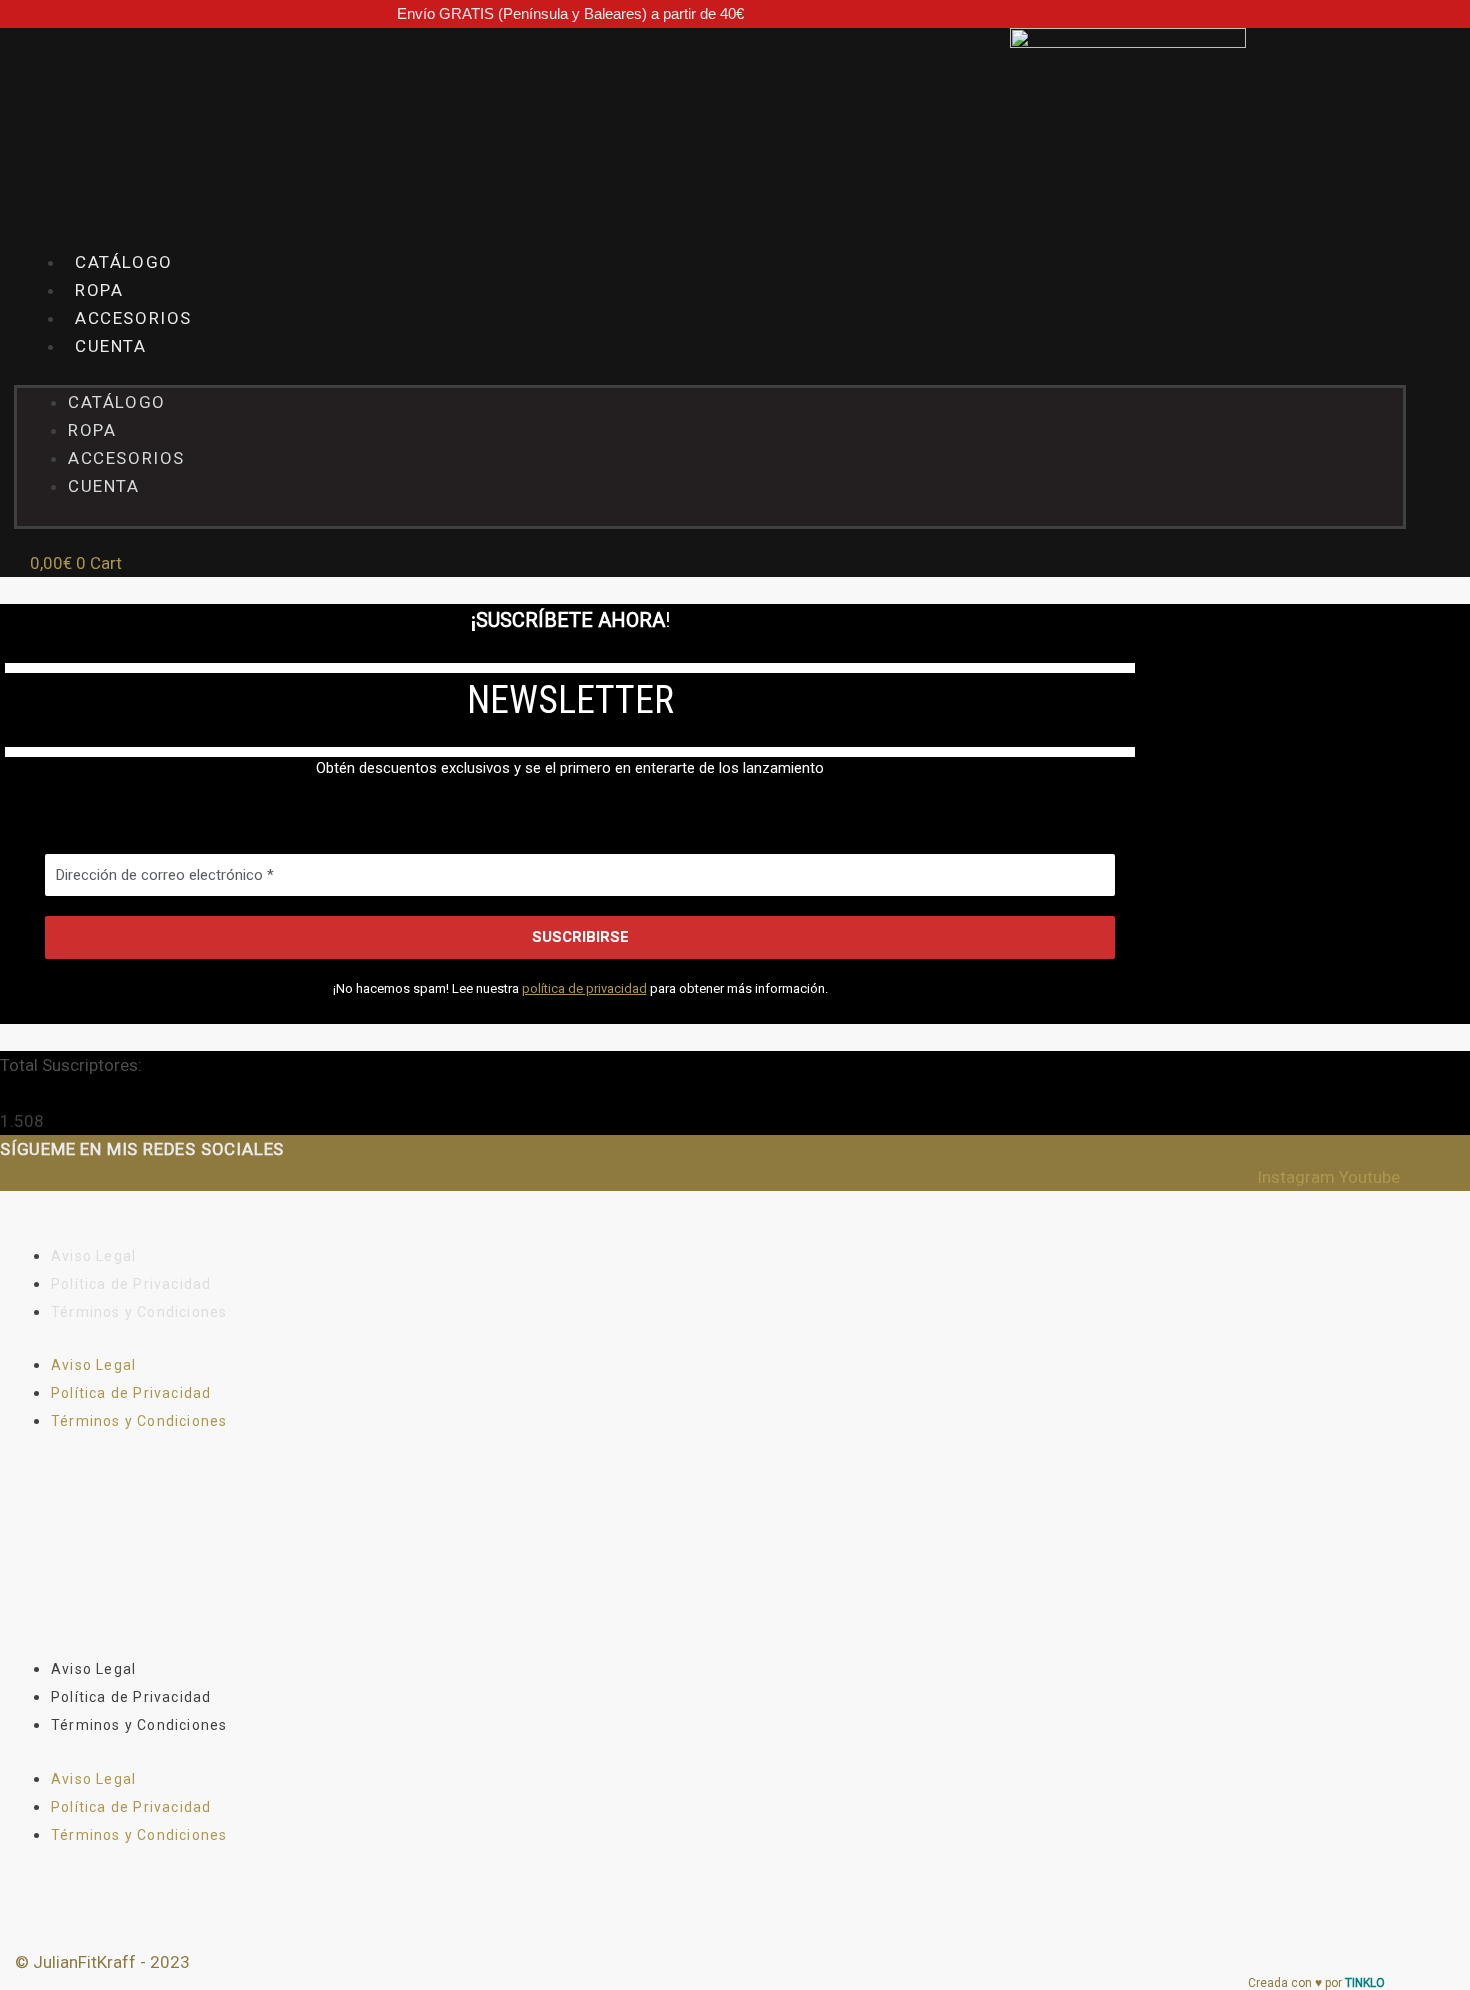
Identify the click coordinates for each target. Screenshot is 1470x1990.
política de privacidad (584, 988)
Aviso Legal (93, 1256)
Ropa (92, 430)
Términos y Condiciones (139, 1312)
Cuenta (111, 346)
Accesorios (126, 458)
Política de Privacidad (131, 1284)
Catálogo (117, 402)
